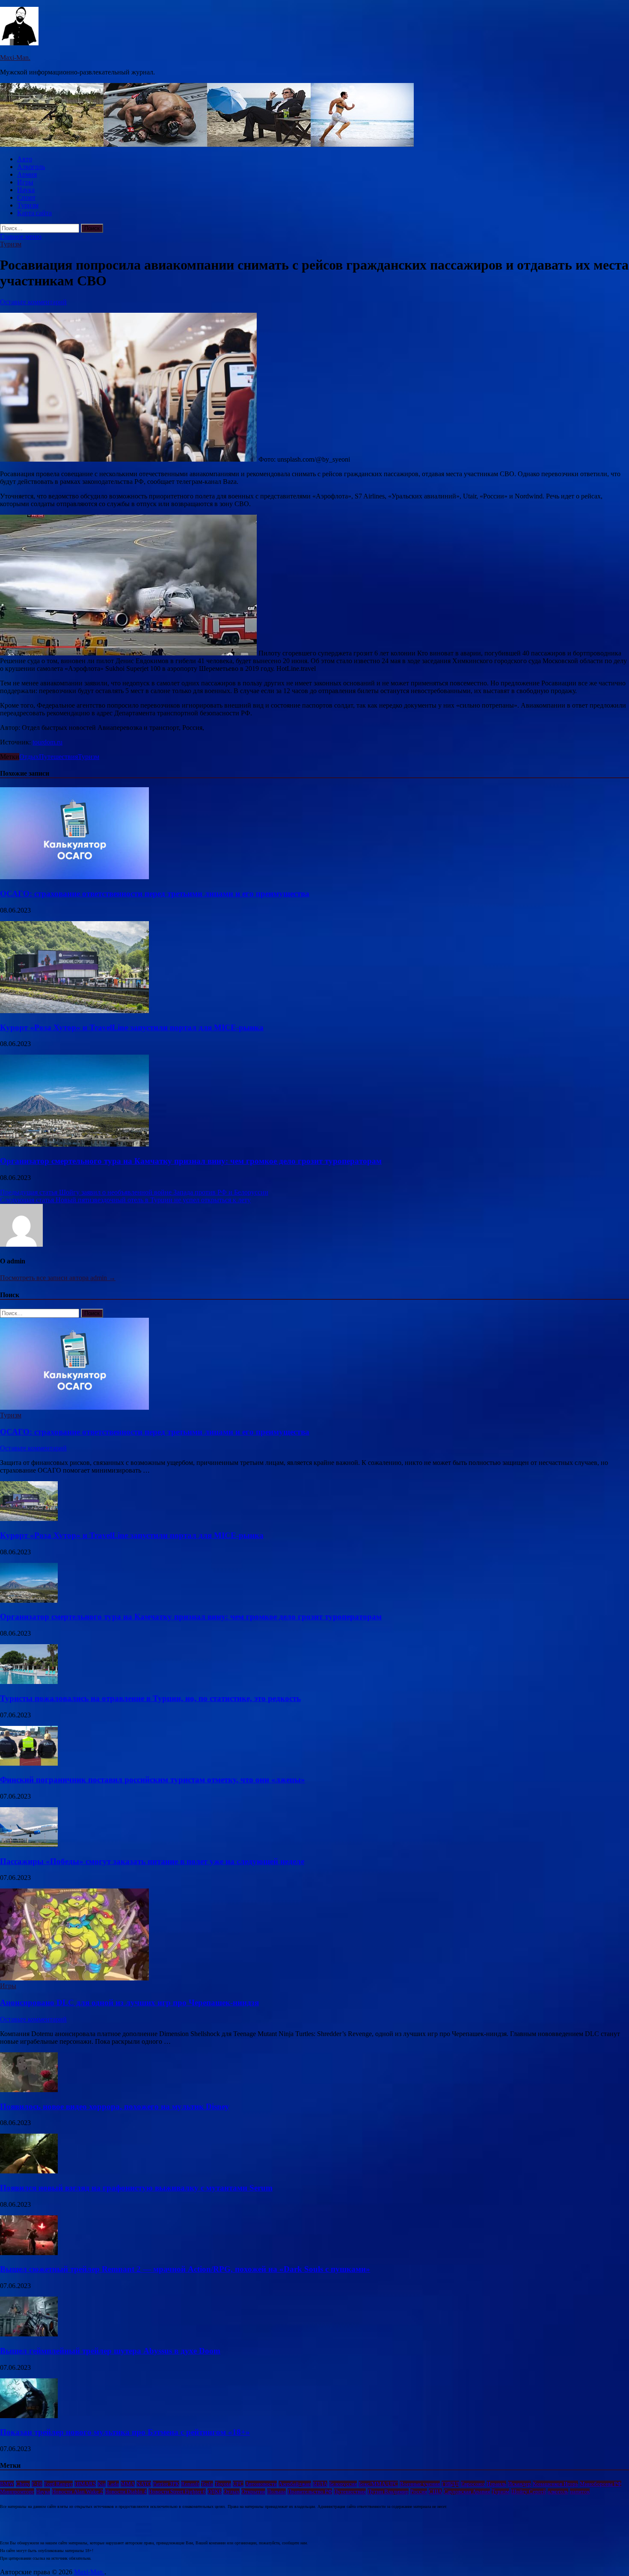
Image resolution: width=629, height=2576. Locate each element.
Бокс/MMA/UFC (378, 2484)
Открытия (253, 2492)
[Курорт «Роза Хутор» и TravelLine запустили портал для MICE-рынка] (74, 1011)
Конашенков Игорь (555, 2484)
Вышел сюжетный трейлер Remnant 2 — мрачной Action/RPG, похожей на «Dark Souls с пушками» (185, 2269)
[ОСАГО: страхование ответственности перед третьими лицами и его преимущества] (74, 877)
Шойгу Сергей (528, 2492)
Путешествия (58, 757)
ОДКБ (215, 2492)
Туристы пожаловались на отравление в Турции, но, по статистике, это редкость (150, 1698)
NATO (144, 2484)
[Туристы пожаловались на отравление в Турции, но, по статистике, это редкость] (29, 1682)
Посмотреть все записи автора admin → (58, 1278)
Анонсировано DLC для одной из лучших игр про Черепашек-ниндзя (129, 2002)
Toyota (223, 2484)
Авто (25, 159)
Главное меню (21, 236)
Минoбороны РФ (601, 2484)
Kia (102, 2484)
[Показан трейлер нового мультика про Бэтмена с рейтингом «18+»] (29, 2416)
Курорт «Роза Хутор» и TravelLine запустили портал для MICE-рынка (132, 1027)
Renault (190, 2484)
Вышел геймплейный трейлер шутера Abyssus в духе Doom (110, 2351)
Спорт (26, 197)
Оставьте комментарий (33, 302)
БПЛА (320, 2484)
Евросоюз (473, 2484)
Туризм (28, 205)
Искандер (519, 2484)
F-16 (37, 2484)
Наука (26, 190)
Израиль (496, 2484)
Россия (419, 2492)
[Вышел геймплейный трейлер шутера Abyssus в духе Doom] (29, 2334)
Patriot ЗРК (166, 2484)
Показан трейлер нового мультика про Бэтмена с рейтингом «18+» (125, 2432)
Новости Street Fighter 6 (177, 2492)
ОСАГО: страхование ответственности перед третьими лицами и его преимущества (155, 894)
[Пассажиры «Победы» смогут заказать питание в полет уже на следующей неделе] (29, 1845)
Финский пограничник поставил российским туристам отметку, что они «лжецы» (153, 1780)
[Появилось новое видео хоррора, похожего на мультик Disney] (29, 2090)
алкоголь (558, 2492)
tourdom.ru (47, 742)
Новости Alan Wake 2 (77, 2492)
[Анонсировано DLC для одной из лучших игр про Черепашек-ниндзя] (74, 1978)
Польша (276, 2492)
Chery (23, 2484)
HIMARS (85, 2484)
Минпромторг (17, 2492)
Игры (25, 182)
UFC (238, 2484)
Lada (113, 2484)
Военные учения (420, 2484)
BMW (7, 2484)
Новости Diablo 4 (126, 2492)
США (435, 2492)
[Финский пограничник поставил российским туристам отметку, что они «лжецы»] (29, 1763)
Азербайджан (295, 2484)
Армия (27, 174)
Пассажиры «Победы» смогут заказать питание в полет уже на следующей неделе (152, 1861)
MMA (128, 2484)
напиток (580, 2492)
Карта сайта (34, 213)
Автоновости (261, 2484)
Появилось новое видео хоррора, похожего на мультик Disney (115, 2106)
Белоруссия (343, 2484)
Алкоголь (31, 167)
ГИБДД (450, 2484)
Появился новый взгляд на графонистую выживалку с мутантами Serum (136, 2188)
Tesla (207, 2484)
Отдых (29, 757)
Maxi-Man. (15, 58)
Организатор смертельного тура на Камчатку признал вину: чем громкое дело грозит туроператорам (191, 1161)
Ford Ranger (58, 2484)
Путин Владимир (388, 2492)
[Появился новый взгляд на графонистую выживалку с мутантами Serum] (29, 2171)
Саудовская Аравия (467, 2492)
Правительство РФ (310, 2492)
